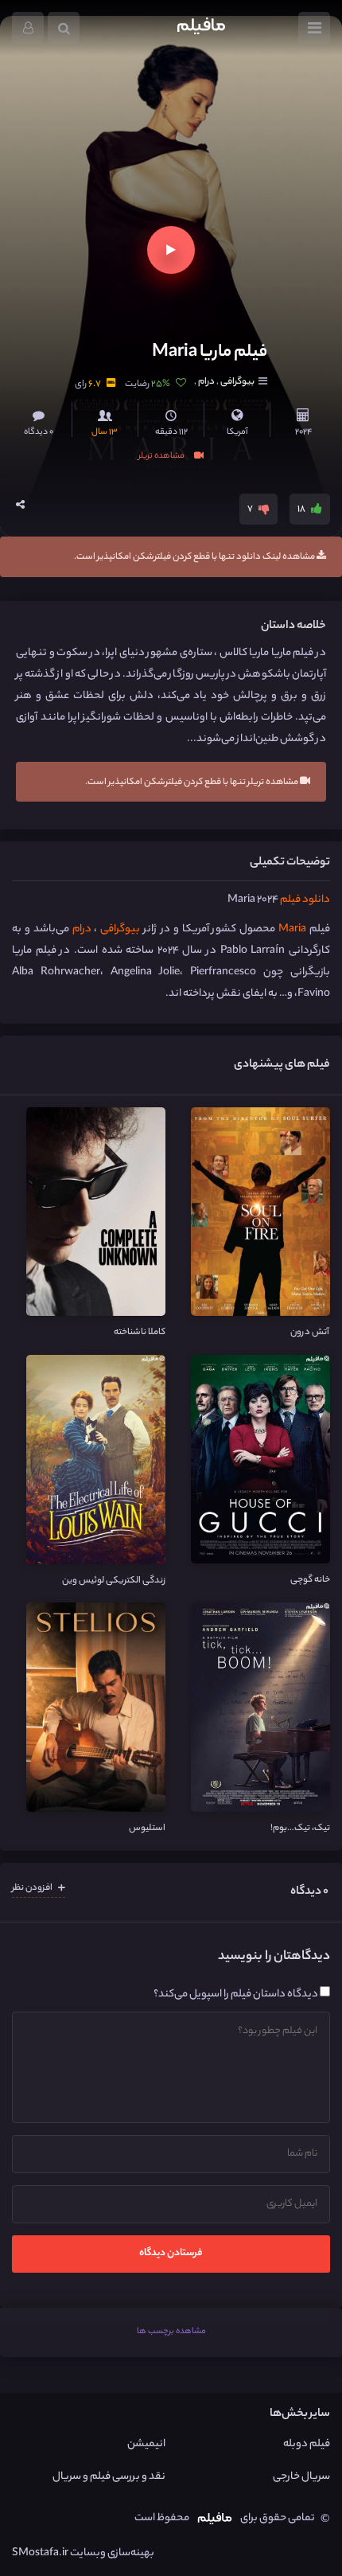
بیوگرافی (237, 382)
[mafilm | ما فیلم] (201, 28)
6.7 (95, 384)
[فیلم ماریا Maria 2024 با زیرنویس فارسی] (168, 177)
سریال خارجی (301, 2477)
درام (206, 382)
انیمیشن (146, 2444)
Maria (292, 929)
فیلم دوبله (307, 2444)
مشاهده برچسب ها (171, 2332)
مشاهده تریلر (162, 455)
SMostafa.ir (40, 2553)
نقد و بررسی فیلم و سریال (109, 2477)
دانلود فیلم (305, 900)
